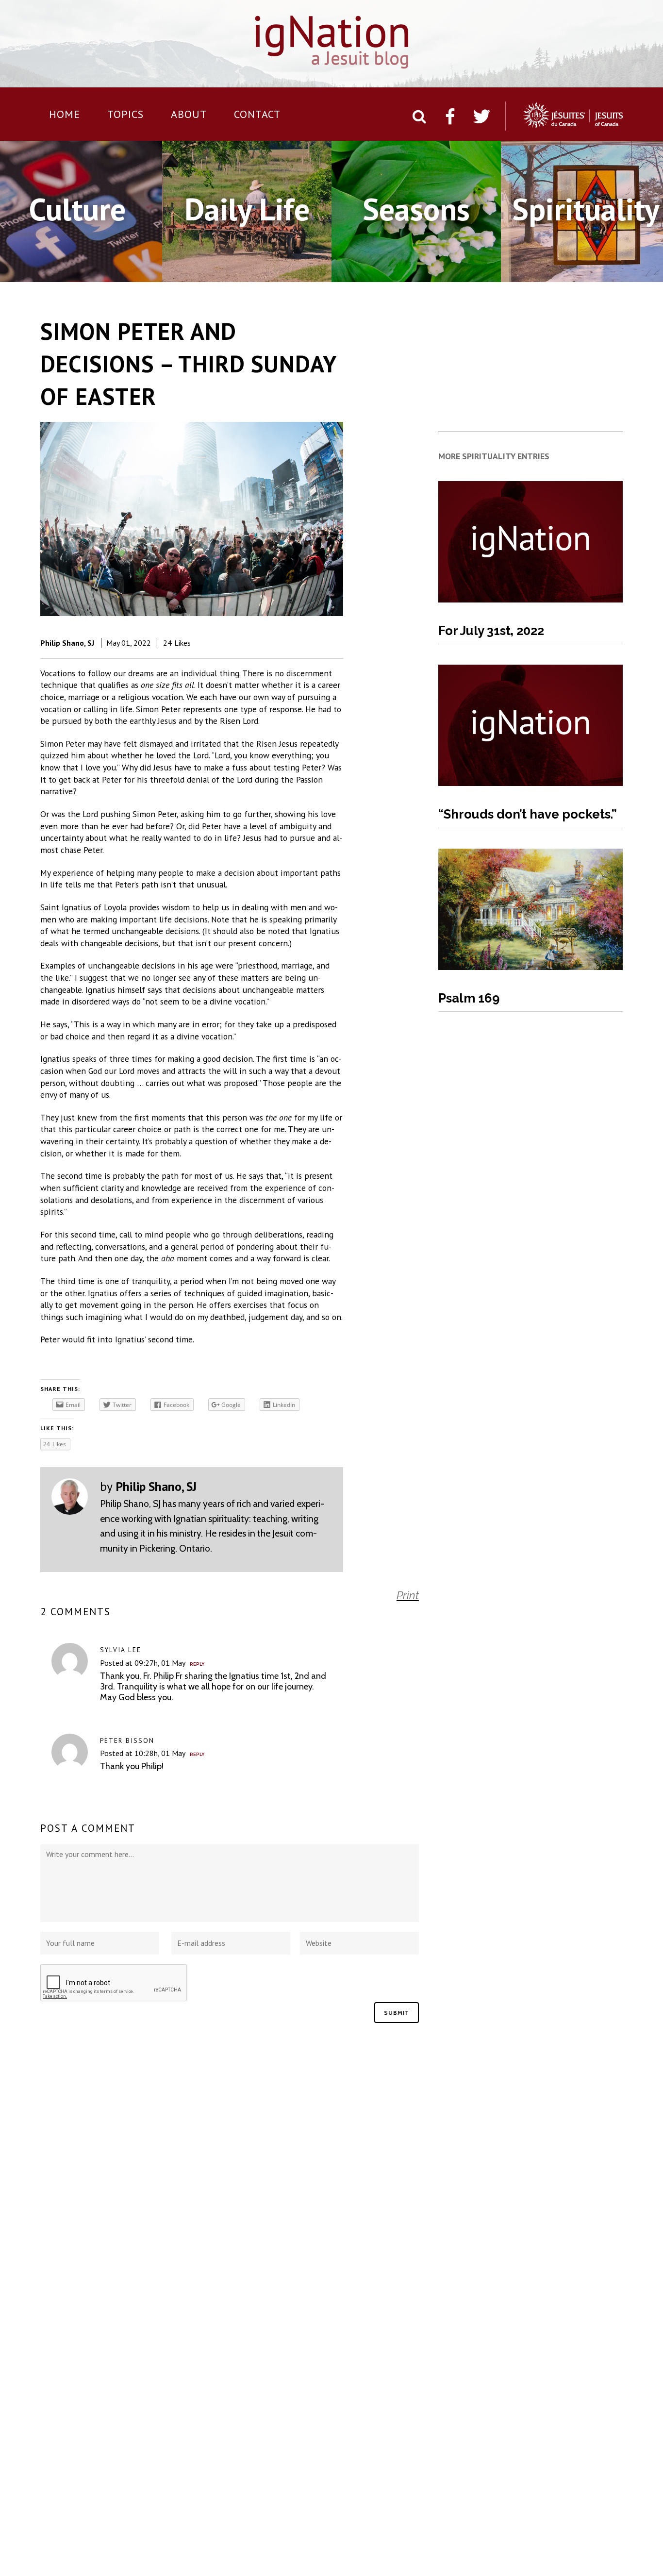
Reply (197, 1664)
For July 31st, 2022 (491, 631)
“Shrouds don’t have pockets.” (528, 814)
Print (408, 1595)
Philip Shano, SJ (67, 643)
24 (177, 643)
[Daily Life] (247, 267)
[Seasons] (416, 267)
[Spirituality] (586, 267)
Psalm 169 (469, 998)
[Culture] (77, 267)
